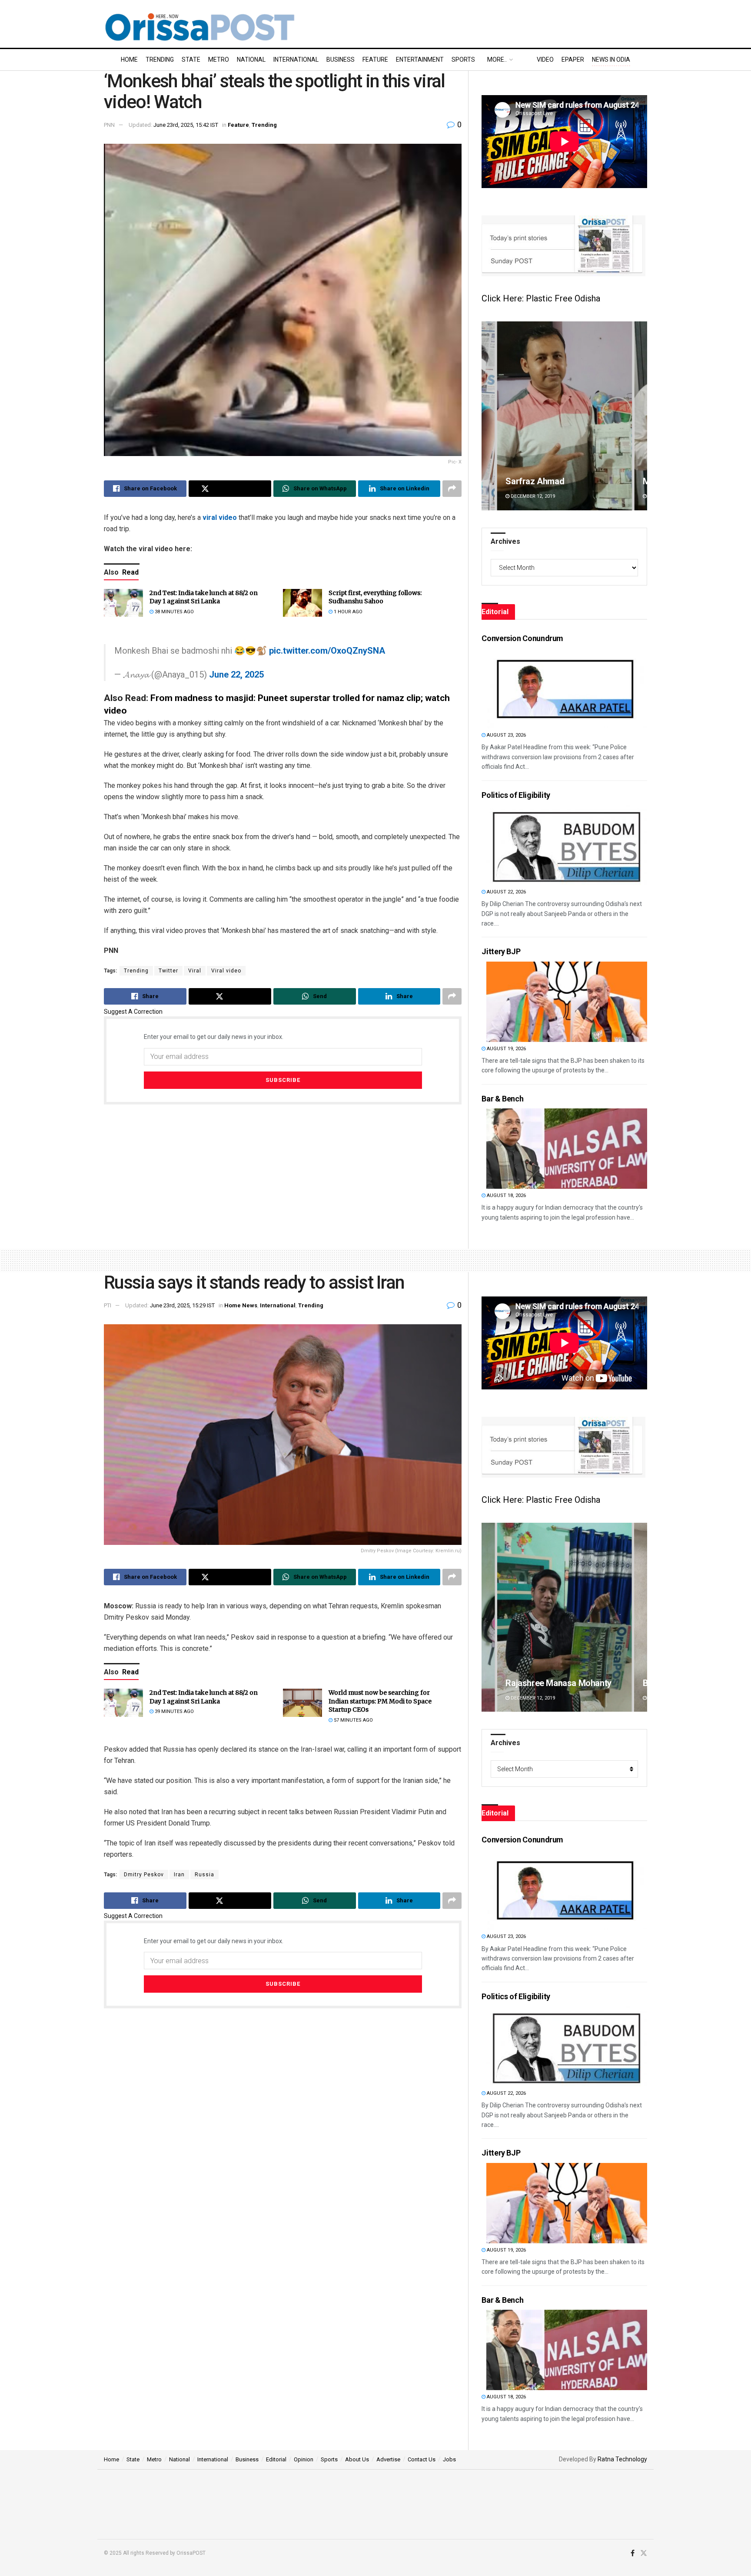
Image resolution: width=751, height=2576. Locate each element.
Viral (195, 971)
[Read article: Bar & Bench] (567, 1149)
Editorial (276, 2459)
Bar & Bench (502, 1099)
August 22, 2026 (506, 892)
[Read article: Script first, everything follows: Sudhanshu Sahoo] (302, 603)
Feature (375, 60)
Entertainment (420, 60)
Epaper (573, 60)
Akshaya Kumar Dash (546, 1683)
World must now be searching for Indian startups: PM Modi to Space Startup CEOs (380, 1701)
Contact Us (422, 2459)
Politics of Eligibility (516, 795)
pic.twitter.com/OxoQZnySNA (327, 651)
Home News (241, 1305)
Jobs (449, 2459)
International (296, 60)
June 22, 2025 (236, 675)
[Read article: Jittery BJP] (567, 1002)
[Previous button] (488, 416)
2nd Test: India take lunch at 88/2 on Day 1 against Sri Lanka (204, 597)
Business (341, 60)
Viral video (226, 971)
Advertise (388, 2459)
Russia (204, 1875)
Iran (179, 1875)
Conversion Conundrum (522, 638)
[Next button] (641, 416)
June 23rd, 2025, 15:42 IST (186, 125)
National (251, 60)
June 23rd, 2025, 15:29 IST (182, 1305)
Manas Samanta (536, 481)
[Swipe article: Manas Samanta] (564, 416)
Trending (160, 60)
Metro (219, 60)
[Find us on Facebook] (633, 2553)
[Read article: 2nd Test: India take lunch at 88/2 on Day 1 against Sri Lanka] (123, 603)
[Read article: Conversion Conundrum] (567, 688)
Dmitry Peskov (144, 1875)
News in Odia (611, 60)
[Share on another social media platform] (452, 489)
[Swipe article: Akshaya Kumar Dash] (564, 1617)
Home (129, 60)
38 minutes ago (174, 612)
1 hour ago (347, 612)
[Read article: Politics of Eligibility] (567, 845)
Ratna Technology (622, 2459)
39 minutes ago (174, 1711)
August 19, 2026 (506, 1049)
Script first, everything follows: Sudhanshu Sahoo (375, 597)
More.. (497, 60)
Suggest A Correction (133, 1012)
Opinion (304, 2459)
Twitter (168, 971)
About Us (357, 2459)
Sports (463, 60)
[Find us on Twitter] (644, 2553)
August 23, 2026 (506, 735)
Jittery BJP (501, 951)
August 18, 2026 (506, 1195)
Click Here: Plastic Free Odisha (541, 298)
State (191, 60)
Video (545, 60)
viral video (220, 518)
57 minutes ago (353, 1720)
